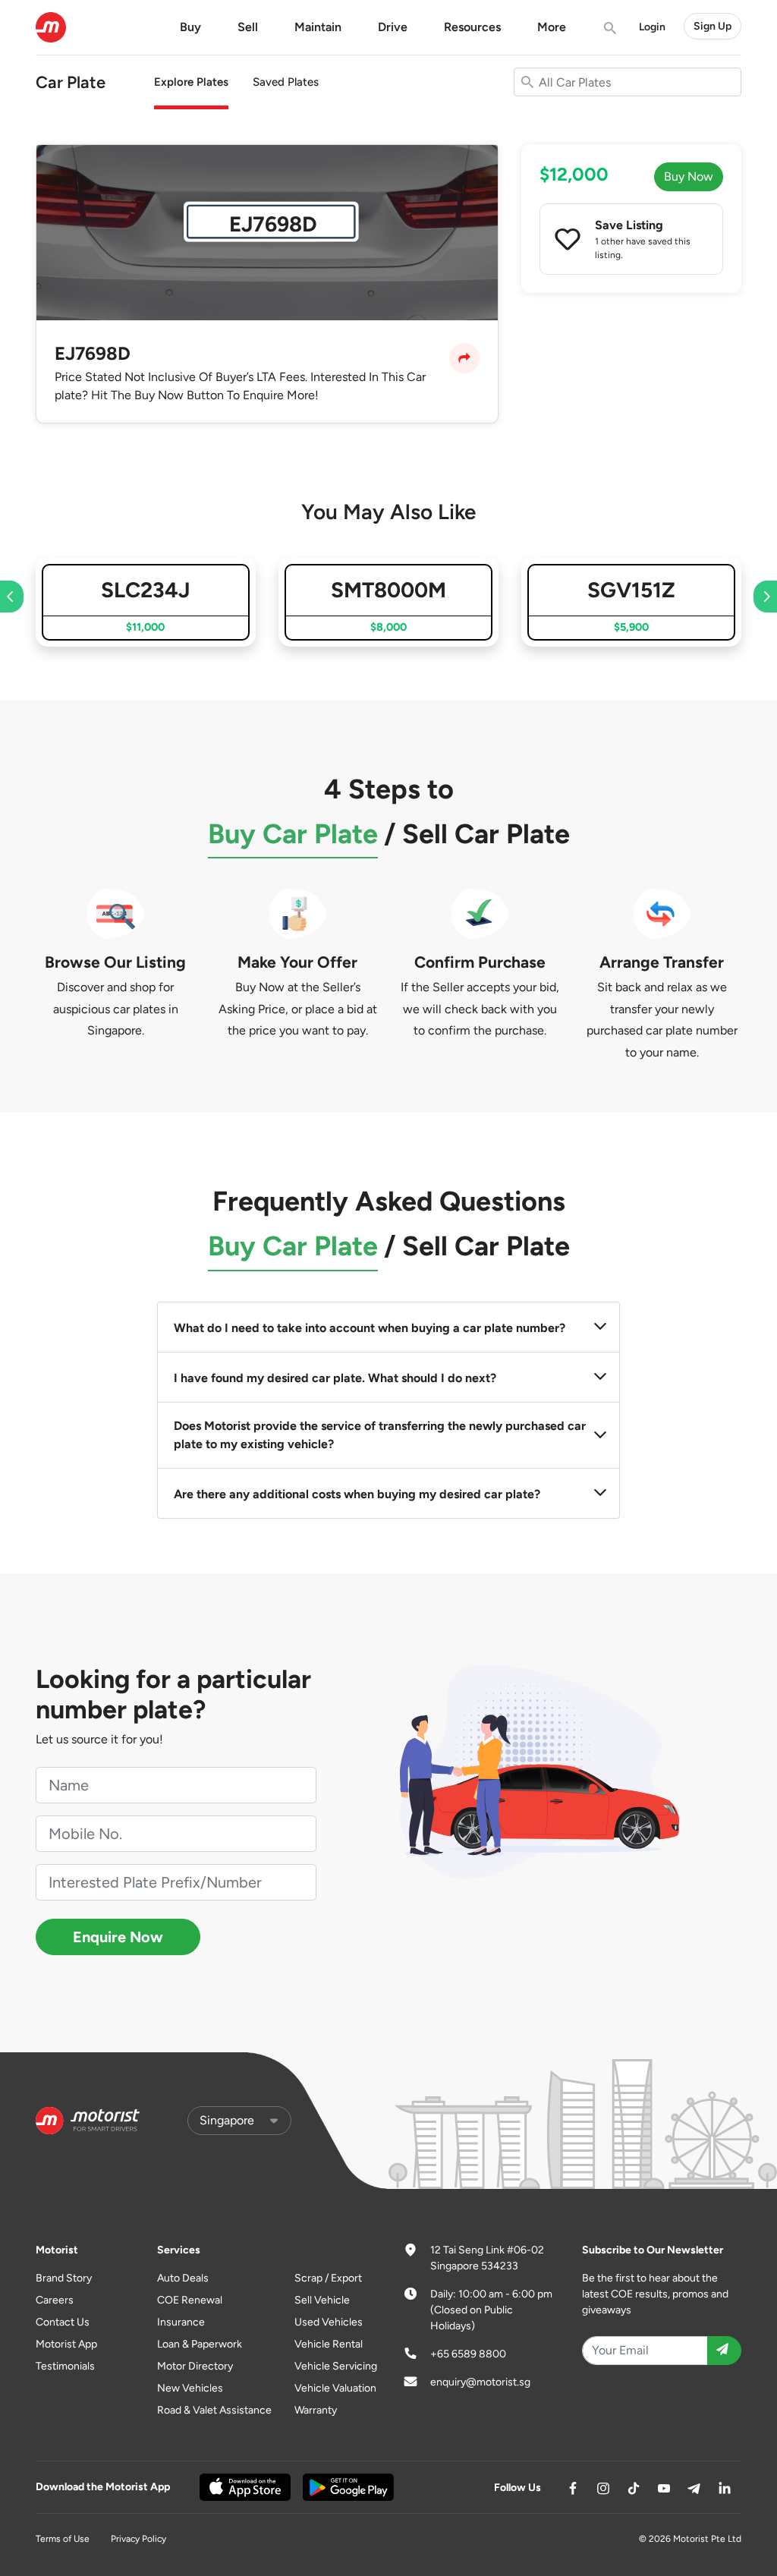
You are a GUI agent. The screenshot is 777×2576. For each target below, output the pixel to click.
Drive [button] (393, 27)
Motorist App (66, 2344)
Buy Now (689, 176)
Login (652, 27)
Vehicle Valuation (335, 2388)
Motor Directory (195, 2366)
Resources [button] (472, 27)
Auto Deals (183, 2278)
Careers (55, 2300)
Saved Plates (286, 82)
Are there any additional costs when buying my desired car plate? (357, 1494)
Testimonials (65, 2366)
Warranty (316, 2410)
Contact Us (63, 2322)
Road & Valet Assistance (214, 2410)
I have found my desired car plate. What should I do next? (335, 1378)
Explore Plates (191, 82)
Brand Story (64, 2278)
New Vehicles (190, 2388)
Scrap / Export (328, 2278)
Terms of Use (63, 2539)
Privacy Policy (138, 2539)
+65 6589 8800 (468, 2354)
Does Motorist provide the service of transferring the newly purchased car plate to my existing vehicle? (380, 1435)
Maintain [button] (318, 27)
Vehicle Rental (329, 2344)
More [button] (552, 27)
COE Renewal (190, 2300)
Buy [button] (190, 27)
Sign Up (713, 26)
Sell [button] (248, 27)
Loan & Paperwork (200, 2344)
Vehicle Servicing (336, 2366)
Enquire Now (118, 1937)
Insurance (181, 2322)
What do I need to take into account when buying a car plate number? (370, 1328)
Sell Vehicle (322, 2300)
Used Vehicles (329, 2322)
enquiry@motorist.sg (480, 2382)
